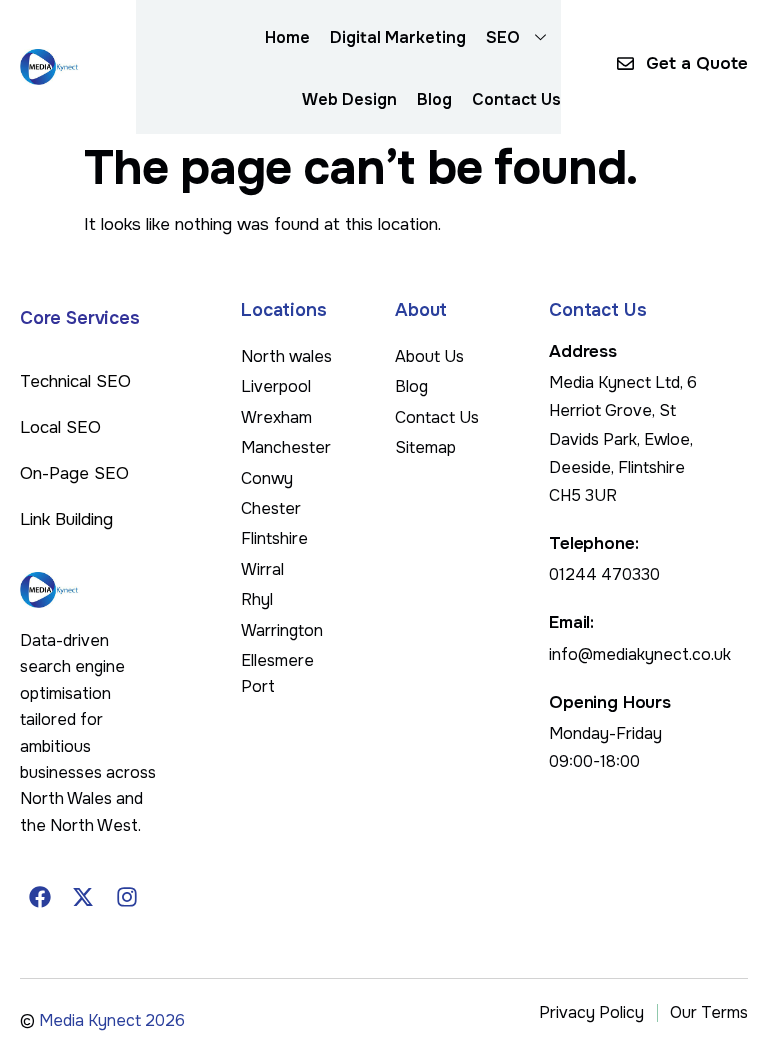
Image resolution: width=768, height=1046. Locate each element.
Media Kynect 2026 (112, 1020)
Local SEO (60, 427)
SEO (503, 37)
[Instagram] (127, 897)
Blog (434, 99)
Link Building (66, 519)
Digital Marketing (398, 37)
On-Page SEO (74, 473)
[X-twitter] (84, 897)
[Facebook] (40, 897)
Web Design (349, 99)
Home (287, 37)
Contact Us (516, 99)
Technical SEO (75, 381)
